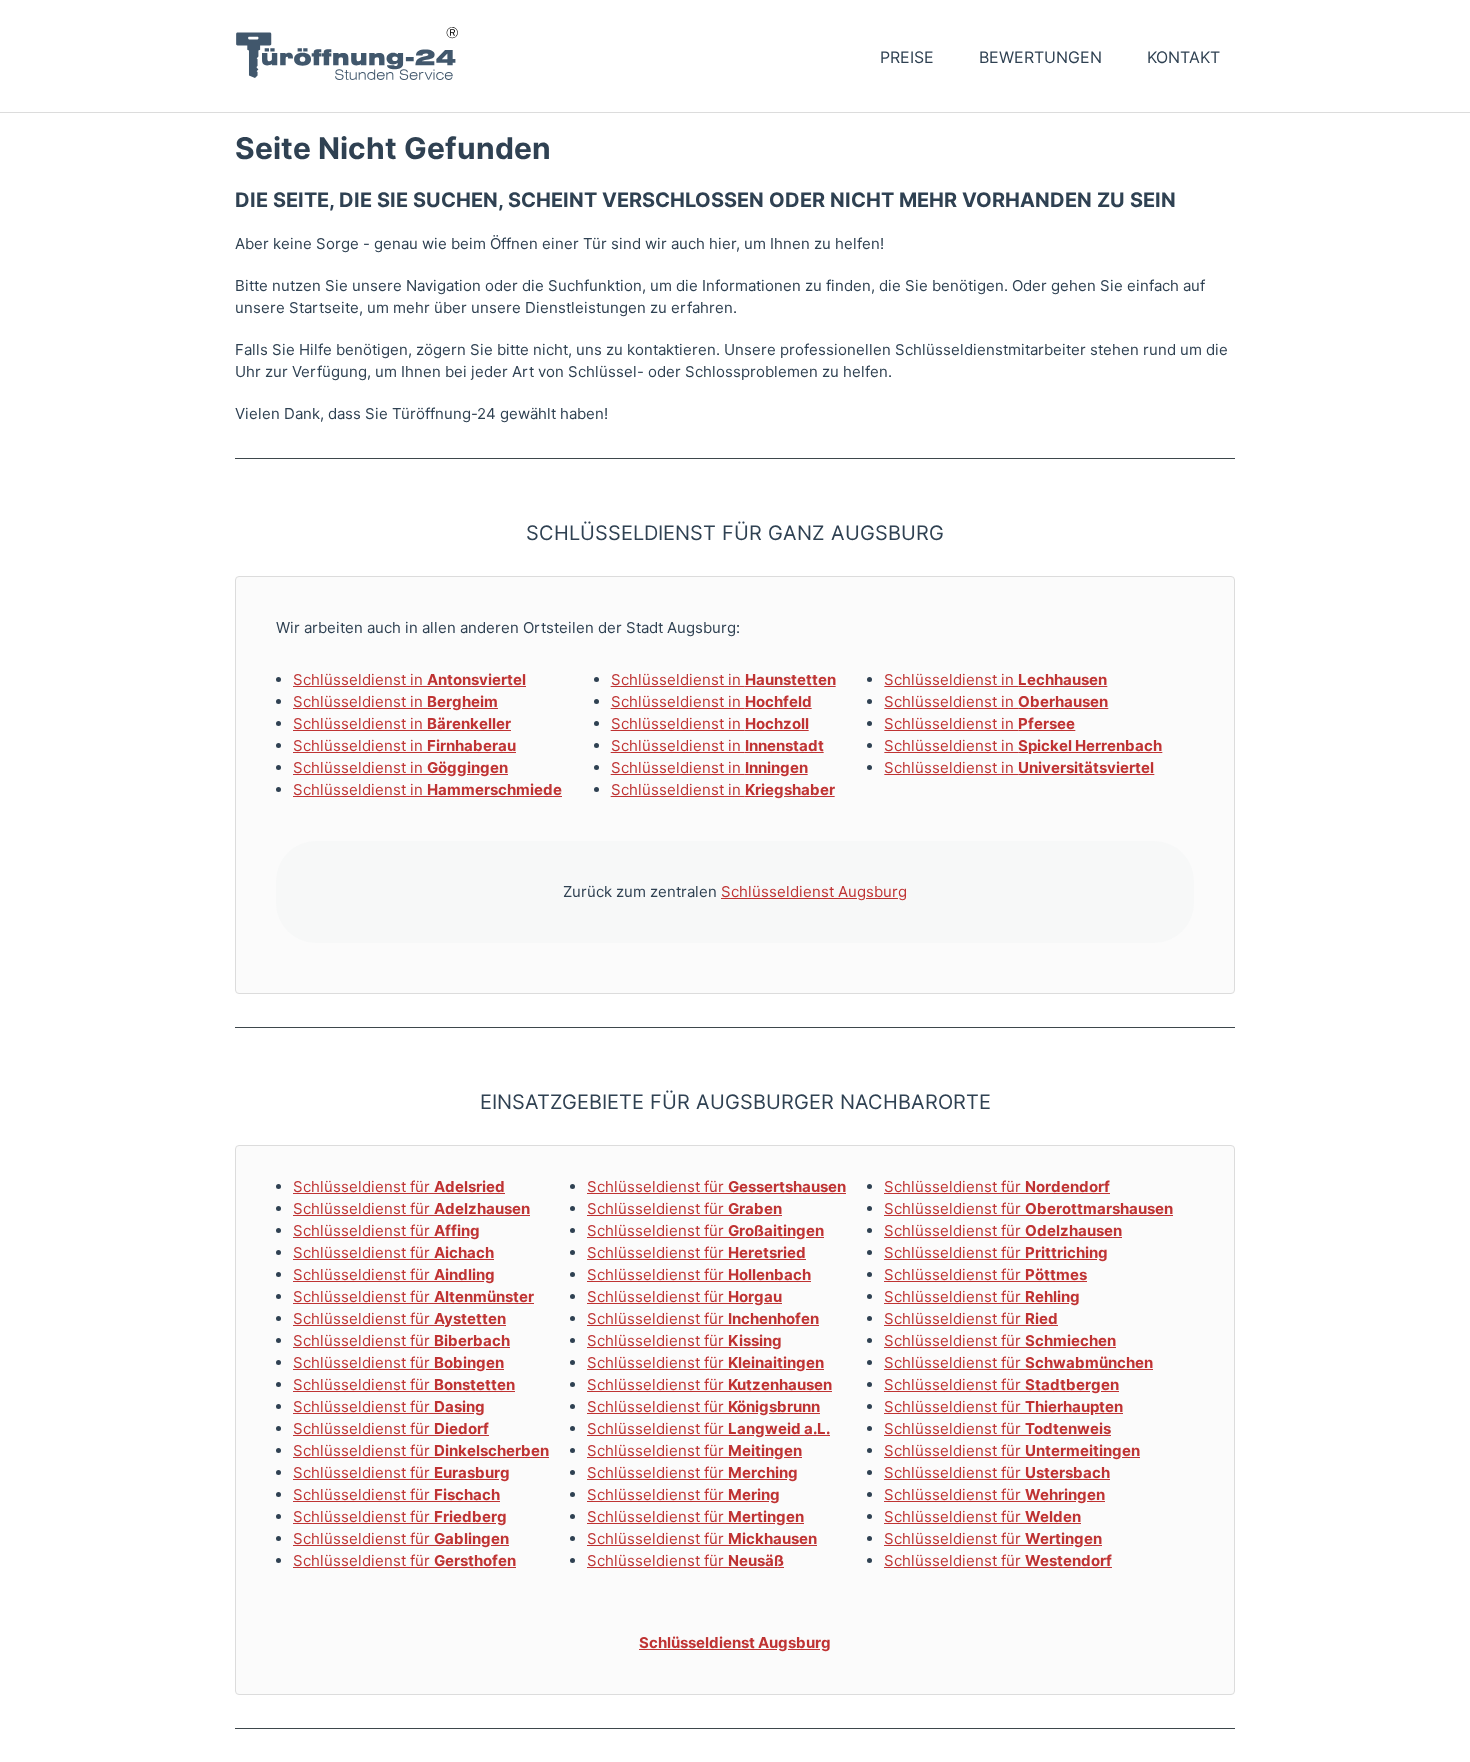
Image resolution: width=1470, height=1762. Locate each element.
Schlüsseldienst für (399, 1186)
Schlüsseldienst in (409, 679)
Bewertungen (1040, 57)
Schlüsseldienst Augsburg (814, 891)
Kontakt (1183, 57)
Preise (907, 57)
